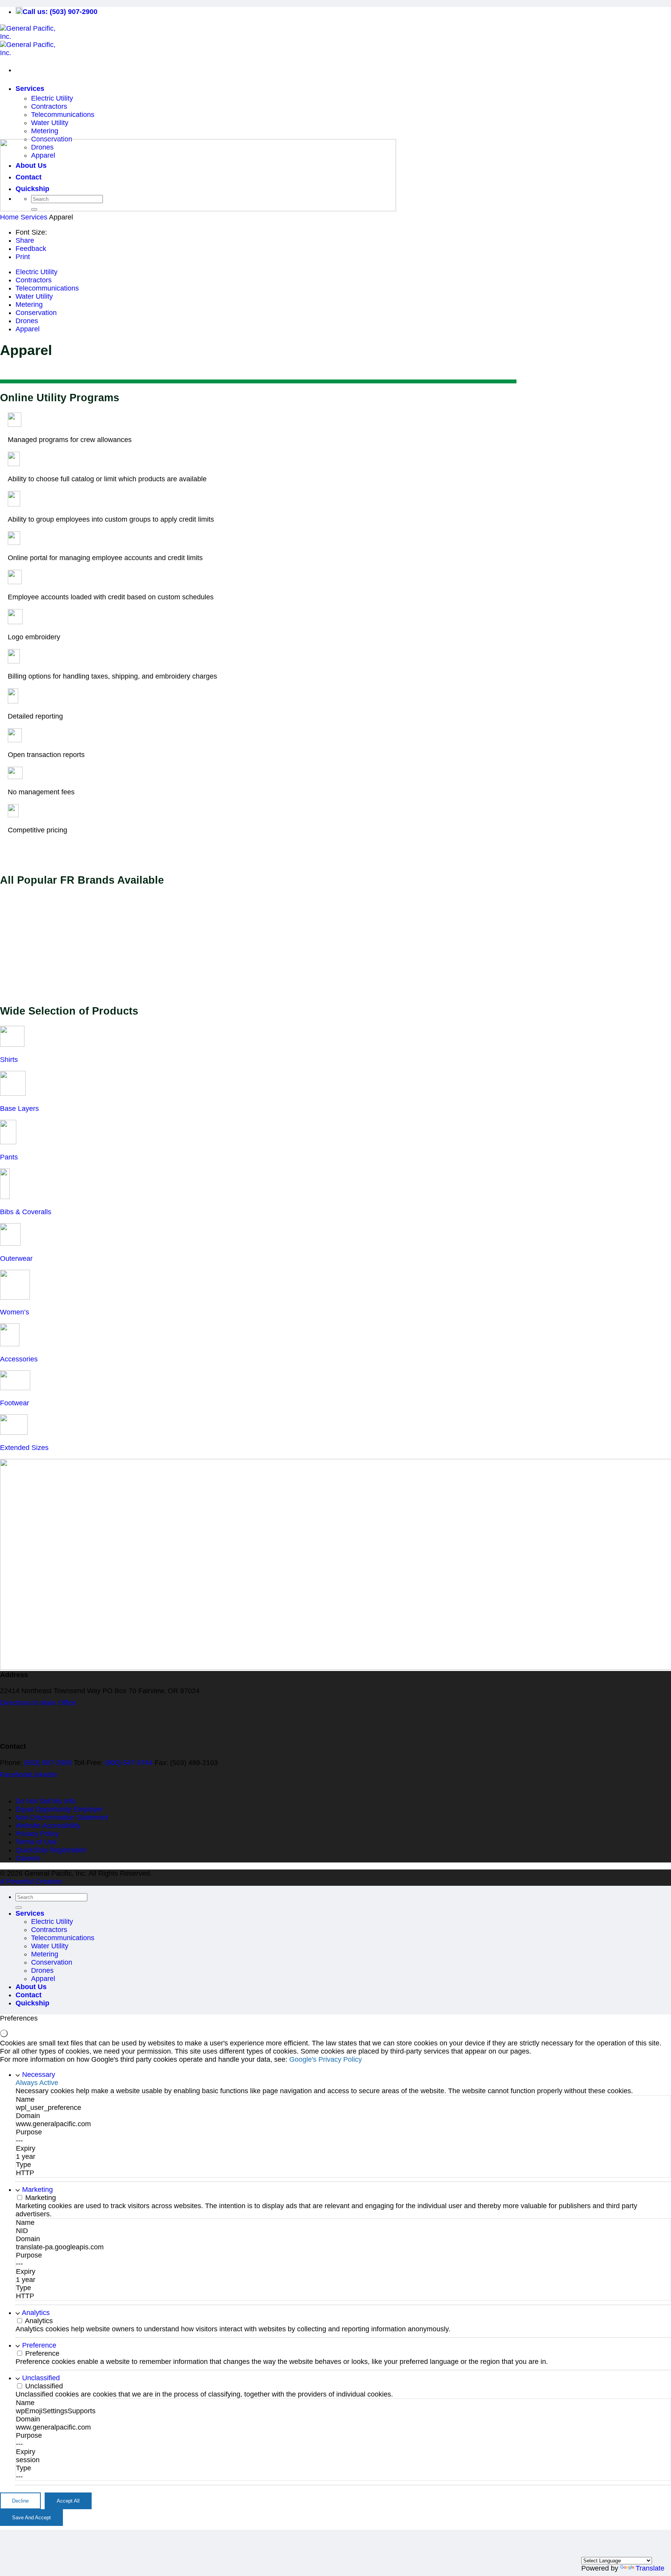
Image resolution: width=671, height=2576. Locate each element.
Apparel (28, 329)
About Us (31, 1987)
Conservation (36, 313)
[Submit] (19, 1908)
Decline (20, 2501)
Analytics (36, 2313)
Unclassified (41, 2378)
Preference (39, 2345)
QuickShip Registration (51, 1850)
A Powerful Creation (31, 1882)
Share (25, 240)
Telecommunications (63, 115)
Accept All (68, 2501)
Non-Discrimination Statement (62, 1817)
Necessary (39, 2075)
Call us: (60, 12)
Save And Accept (31, 2518)
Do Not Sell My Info (46, 1801)
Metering (45, 131)
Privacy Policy (37, 1834)
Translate (650, 2568)
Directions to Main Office (38, 1703)
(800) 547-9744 (129, 1763)
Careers (28, 1858)
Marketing (37, 2190)
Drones (27, 321)
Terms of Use (36, 1842)
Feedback (31, 249)
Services (30, 89)
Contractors (49, 106)
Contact (29, 1995)
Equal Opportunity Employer (59, 1809)
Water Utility (50, 123)
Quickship (32, 2003)
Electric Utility (52, 98)
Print (23, 257)
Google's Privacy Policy (326, 2059)
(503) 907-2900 (48, 1763)
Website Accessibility (48, 1826)
